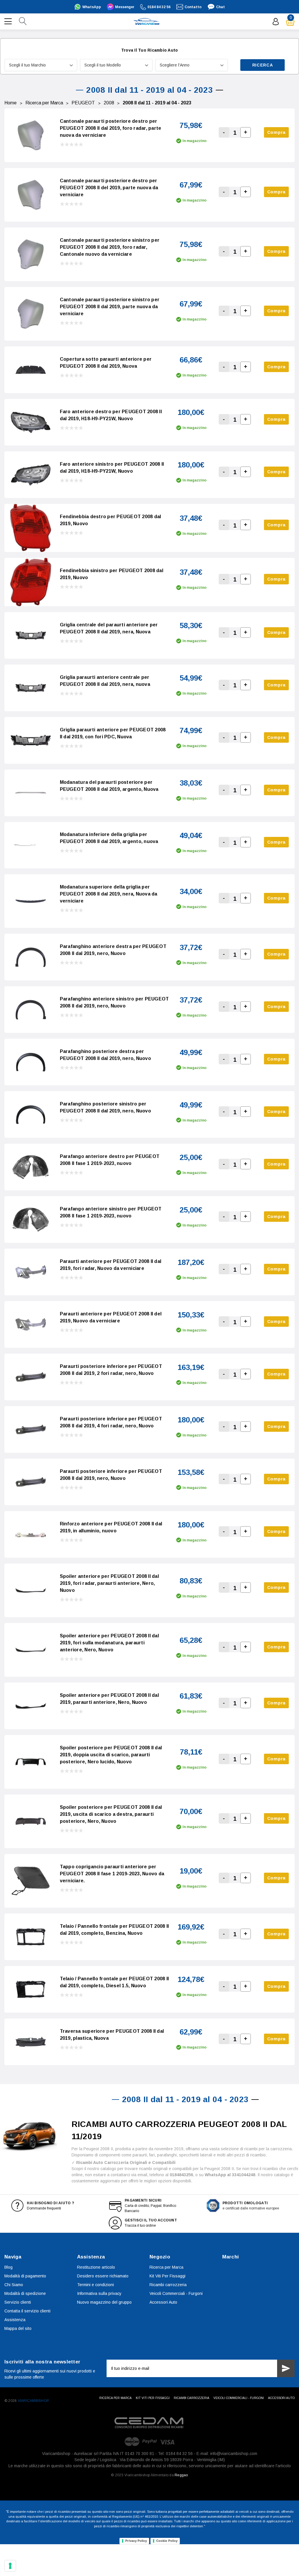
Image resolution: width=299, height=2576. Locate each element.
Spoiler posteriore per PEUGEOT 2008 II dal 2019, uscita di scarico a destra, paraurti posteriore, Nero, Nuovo (111, 1814)
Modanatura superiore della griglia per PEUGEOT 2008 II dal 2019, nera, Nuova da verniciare (109, 894)
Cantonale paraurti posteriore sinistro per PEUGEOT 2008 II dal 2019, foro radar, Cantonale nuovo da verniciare (110, 247)
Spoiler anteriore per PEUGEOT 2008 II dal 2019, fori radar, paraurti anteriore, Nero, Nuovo (109, 1583)
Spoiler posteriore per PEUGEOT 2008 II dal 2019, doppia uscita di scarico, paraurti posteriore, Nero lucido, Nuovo (111, 1755)
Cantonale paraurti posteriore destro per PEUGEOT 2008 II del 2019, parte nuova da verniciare (109, 188)
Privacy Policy (136, 2541)
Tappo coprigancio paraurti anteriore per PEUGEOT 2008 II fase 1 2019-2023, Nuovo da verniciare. (112, 1874)
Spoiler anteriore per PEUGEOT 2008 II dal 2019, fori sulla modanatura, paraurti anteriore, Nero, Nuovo (109, 1643)
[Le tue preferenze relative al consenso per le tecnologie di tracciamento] (10, 2566)
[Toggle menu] (9, 21)
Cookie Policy (167, 2541)
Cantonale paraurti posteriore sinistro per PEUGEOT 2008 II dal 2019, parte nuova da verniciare (110, 307)
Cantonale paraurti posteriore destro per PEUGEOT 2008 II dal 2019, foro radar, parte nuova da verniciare (111, 128)
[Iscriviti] (286, 2368)
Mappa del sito (18, 2328)
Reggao (181, 2475)
